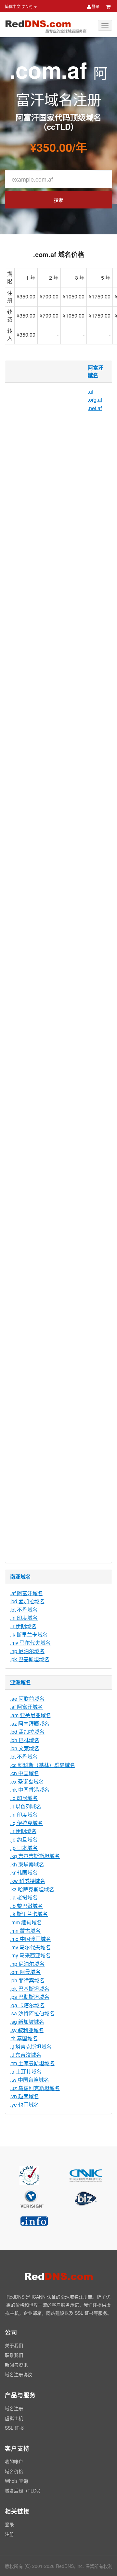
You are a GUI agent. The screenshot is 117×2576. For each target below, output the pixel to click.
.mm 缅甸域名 (26, 1922)
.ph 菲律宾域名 (27, 1980)
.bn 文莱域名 (25, 1748)
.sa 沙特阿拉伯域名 (32, 2013)
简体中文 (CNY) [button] (19, 6)
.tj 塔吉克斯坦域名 (31, 2047)
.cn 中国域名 (25, 1773)
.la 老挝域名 (24, 1897)
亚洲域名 (20, 1682)
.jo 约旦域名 (24, 1839)
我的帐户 (14, 2461)
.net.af (95, 408)
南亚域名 (20, 1577)
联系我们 (14, 2355)
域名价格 (14, 2471)
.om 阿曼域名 (25, 1972)
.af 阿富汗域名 (26, 1593)
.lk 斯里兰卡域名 (29, 1635)
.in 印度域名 (24, 1618)
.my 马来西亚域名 (30, 1955)
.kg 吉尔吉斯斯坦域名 (35, 1856)
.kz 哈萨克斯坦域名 (32, 1889)
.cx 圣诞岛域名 (27, 1781)
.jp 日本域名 (24, 1848)
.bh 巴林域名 (25, 1740)
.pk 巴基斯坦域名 (30, 1659)
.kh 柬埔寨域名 (27, 1864)
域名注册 (14, 2408)
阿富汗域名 (96, 371)
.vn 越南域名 (25, 2096)
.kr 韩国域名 (24, 1872)
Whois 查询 (16, 2481)
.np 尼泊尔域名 (27, 1651)
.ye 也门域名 (25, 2105)
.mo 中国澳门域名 (31, 1939)
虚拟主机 (14, 2418)
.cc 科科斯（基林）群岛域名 (43, 1765)
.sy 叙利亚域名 (27, 2030)
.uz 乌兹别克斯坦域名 (35, 2088)
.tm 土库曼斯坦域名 (32, 2063)
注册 (9, 2534)
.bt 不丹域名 (24, 1610)
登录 (95, 6)
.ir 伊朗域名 (23, 1626)
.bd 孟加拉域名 (27, 1601)
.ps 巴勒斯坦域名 (30, 1997)
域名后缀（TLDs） (24, 2491)
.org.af (95, 400)
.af (91, 392)
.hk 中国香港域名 (30, 1790)
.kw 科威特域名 (28, 1881)
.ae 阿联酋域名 (27, 1699)
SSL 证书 (14, 2428)
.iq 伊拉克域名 (26, 1823)
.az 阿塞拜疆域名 (30, 1724)
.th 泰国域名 (24, 2038)
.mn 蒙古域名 (25, 1931)
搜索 (58, 200)
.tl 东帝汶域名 (26, 2055)
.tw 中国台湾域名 (30, 2080)
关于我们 (14, 2345)
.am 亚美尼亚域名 (31, 1715)
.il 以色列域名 (26, 1806)
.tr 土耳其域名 (26, 2072)
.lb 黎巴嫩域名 (26, 1906)
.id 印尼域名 (24, 1798)
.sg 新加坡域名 (27, 2022)
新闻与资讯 (16, 2365)
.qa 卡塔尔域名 (27, 2005)
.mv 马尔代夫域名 (30, 1643)
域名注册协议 (19, 2374)
